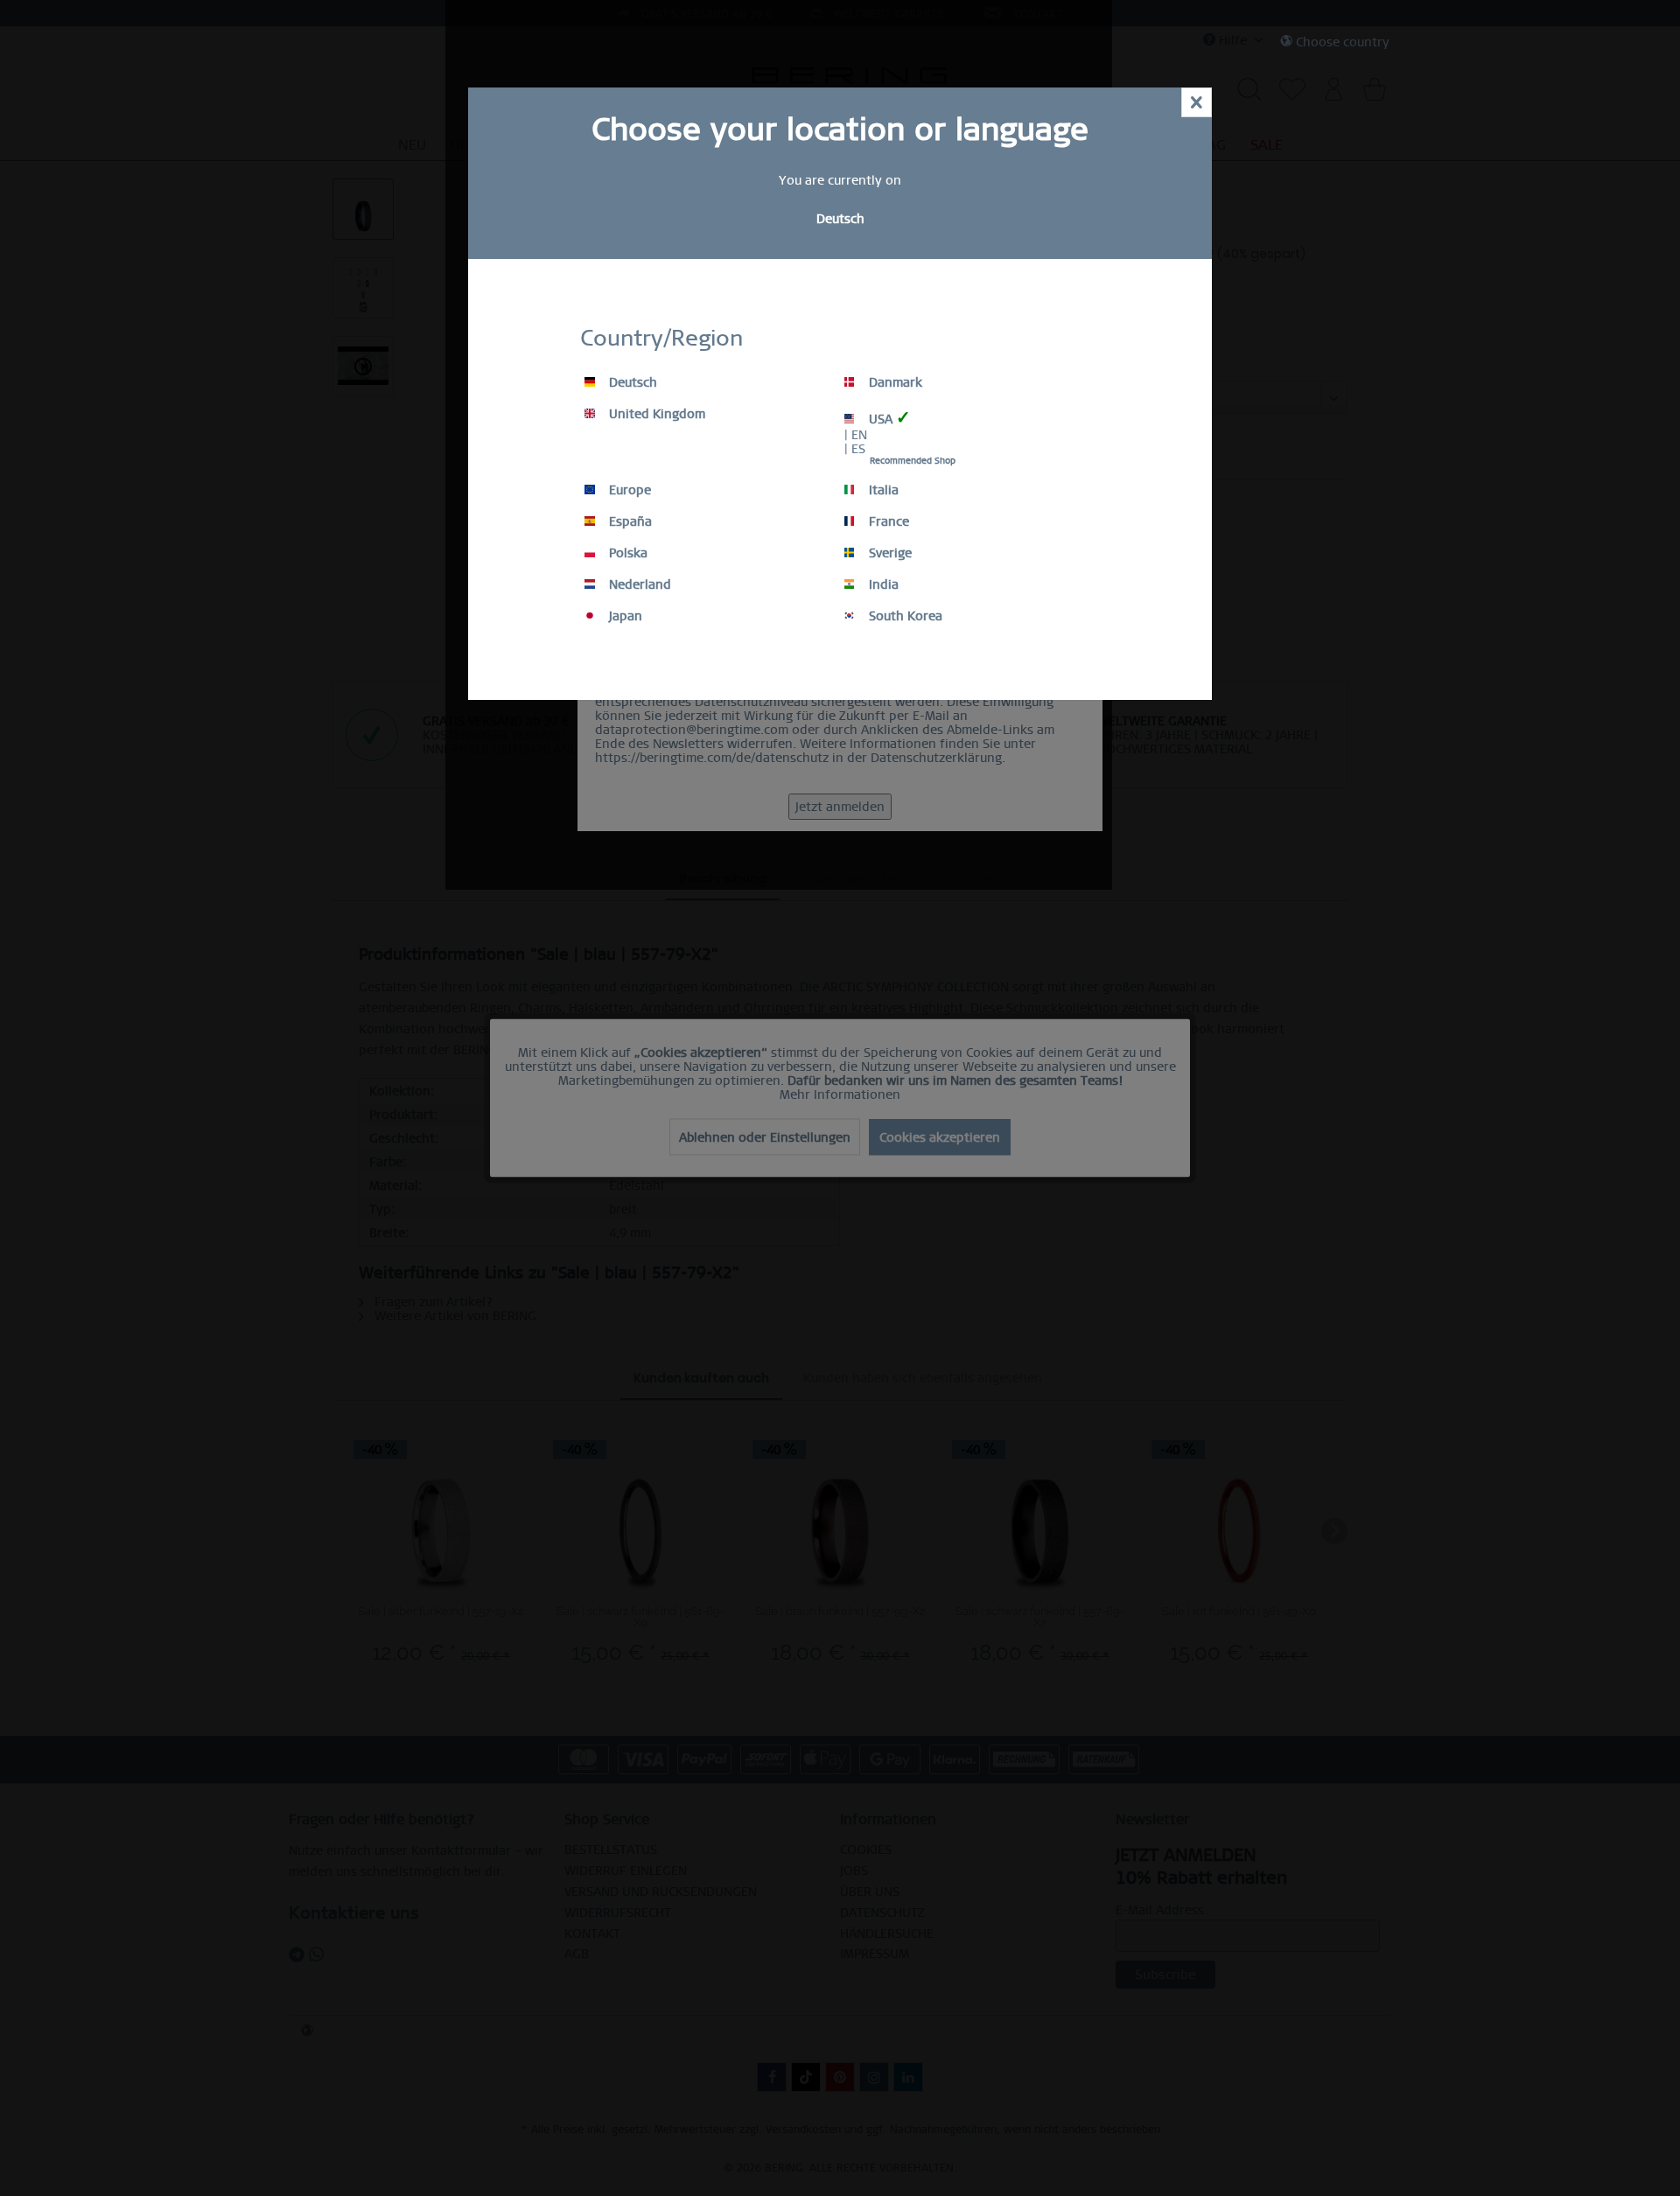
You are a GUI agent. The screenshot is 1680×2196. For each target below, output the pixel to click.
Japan (624, 616)
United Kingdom (655, 414)
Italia (882, 490)
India (882, 584)
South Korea (904, 616)
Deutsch (631, 382)
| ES (855, 449)
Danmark (894, 382)
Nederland (638, 584)
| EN (856, 435)
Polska (626, 553)
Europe (628, 490)
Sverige (889, 553)
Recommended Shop (913, 461)
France (887, 521)
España (629, 521)
